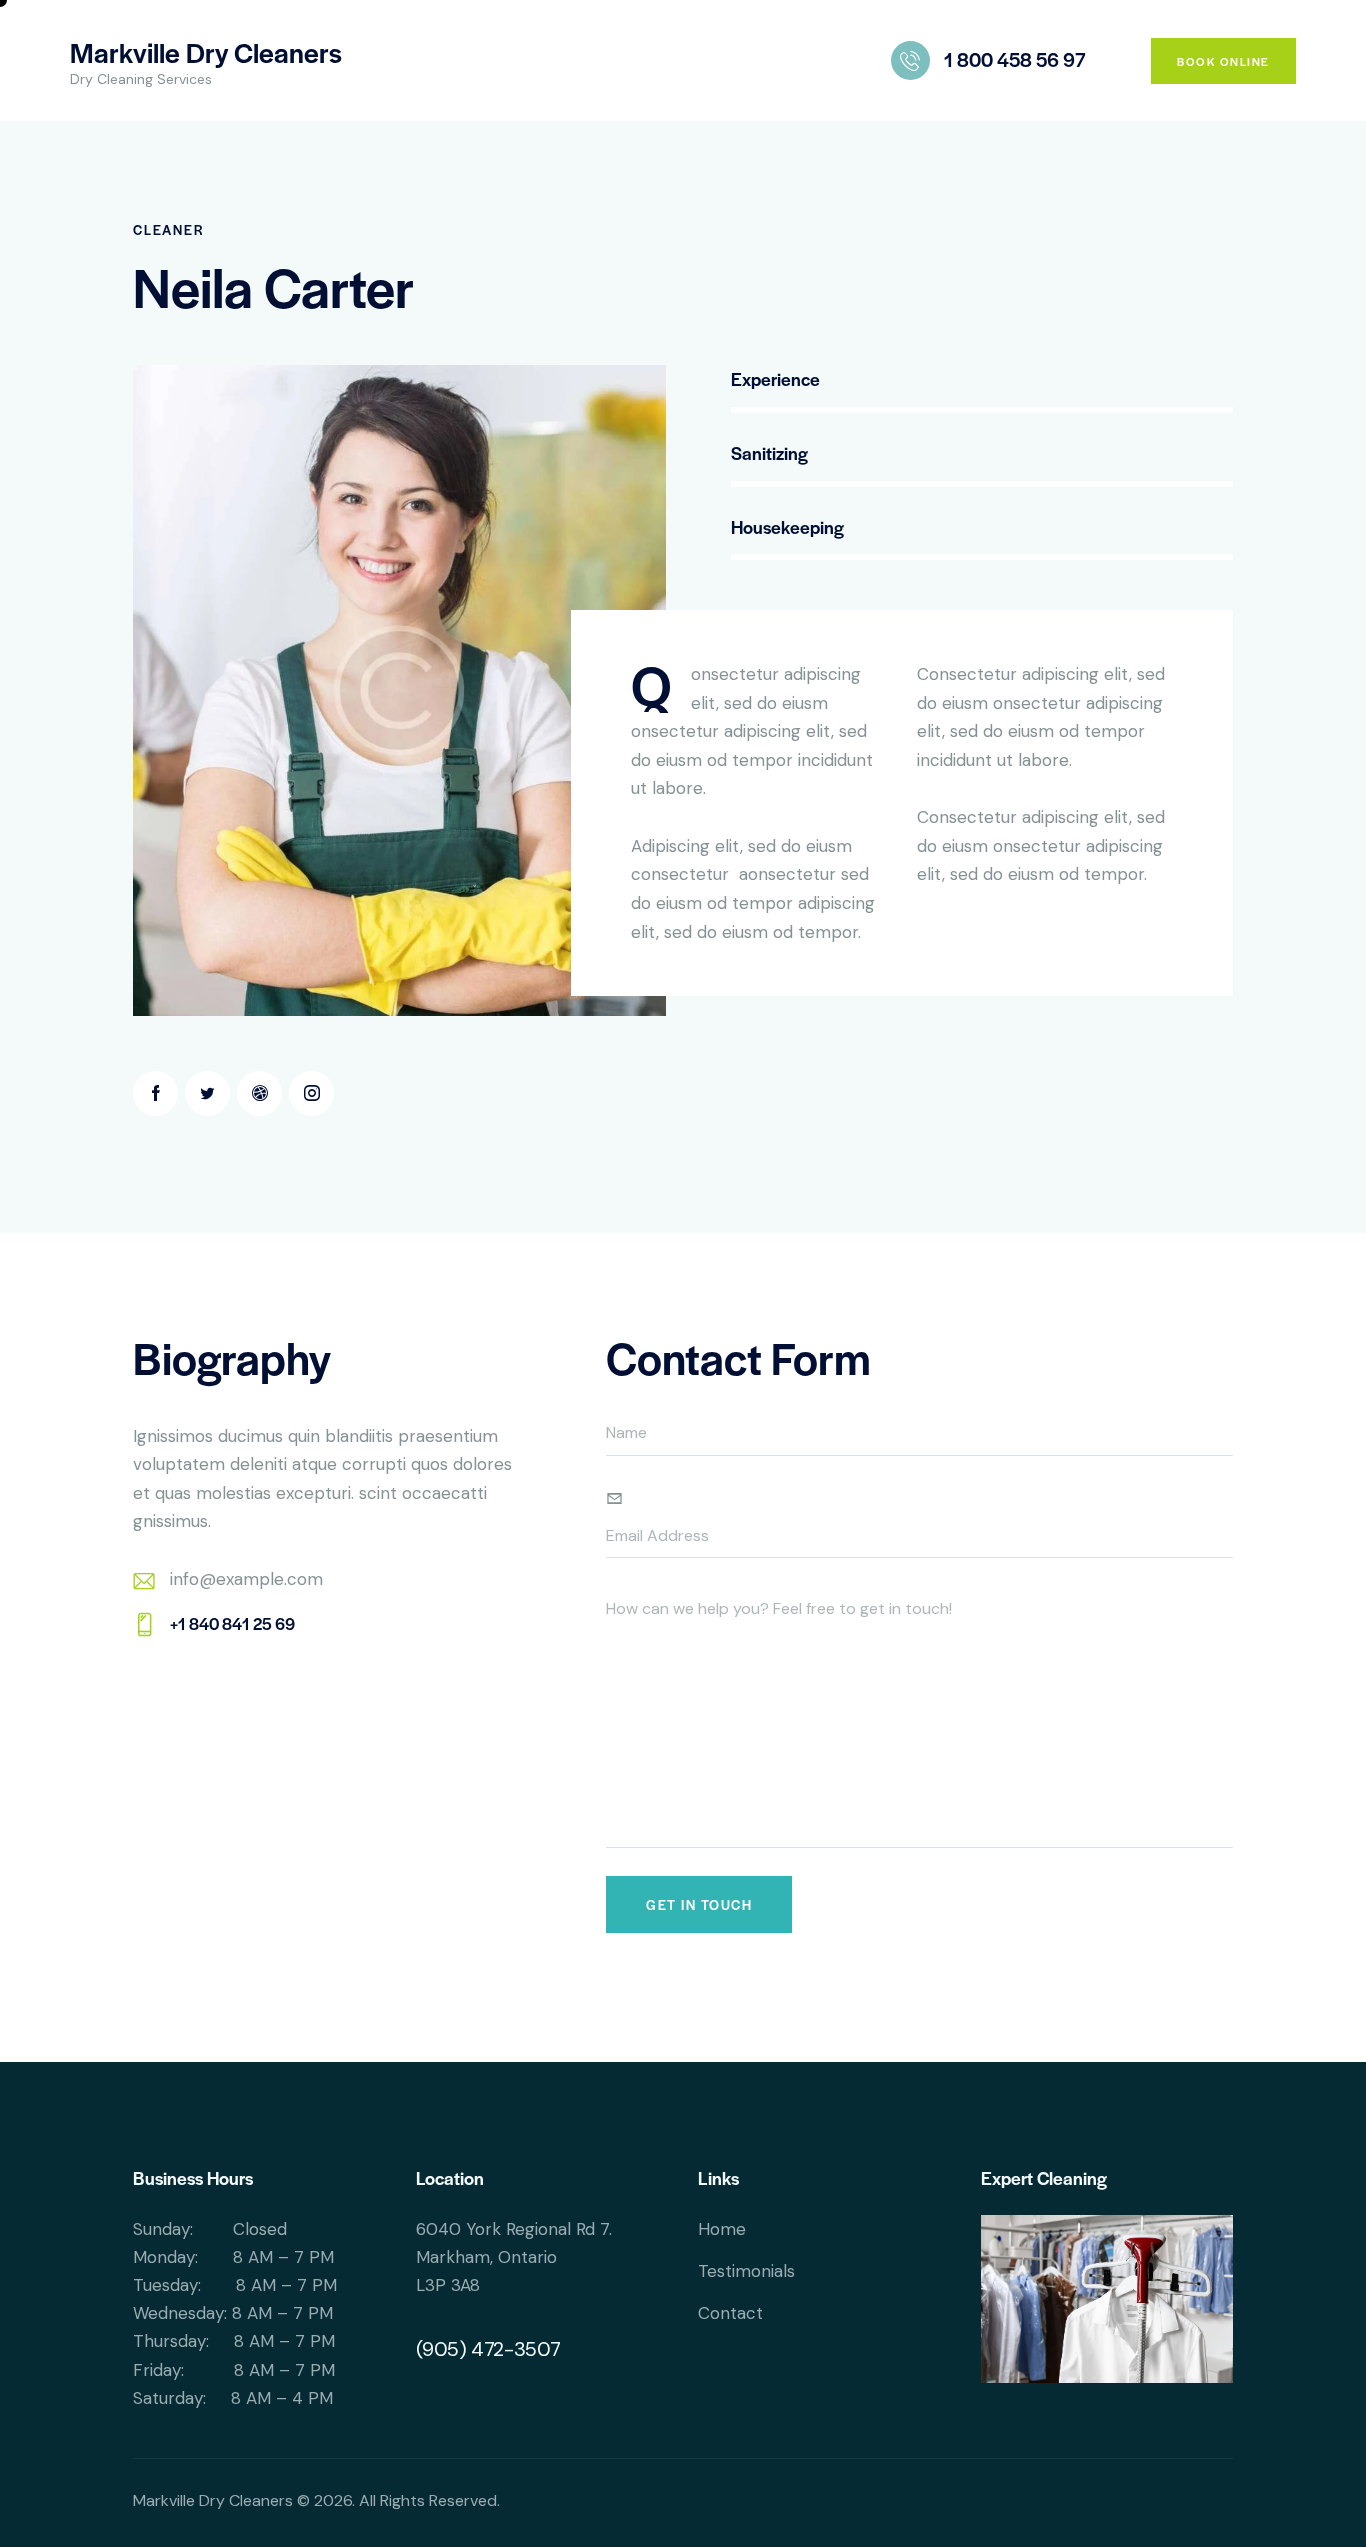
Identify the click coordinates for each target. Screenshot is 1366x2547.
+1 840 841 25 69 (232, 1623)
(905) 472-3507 (488, 2349)
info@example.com (246, 1579)
